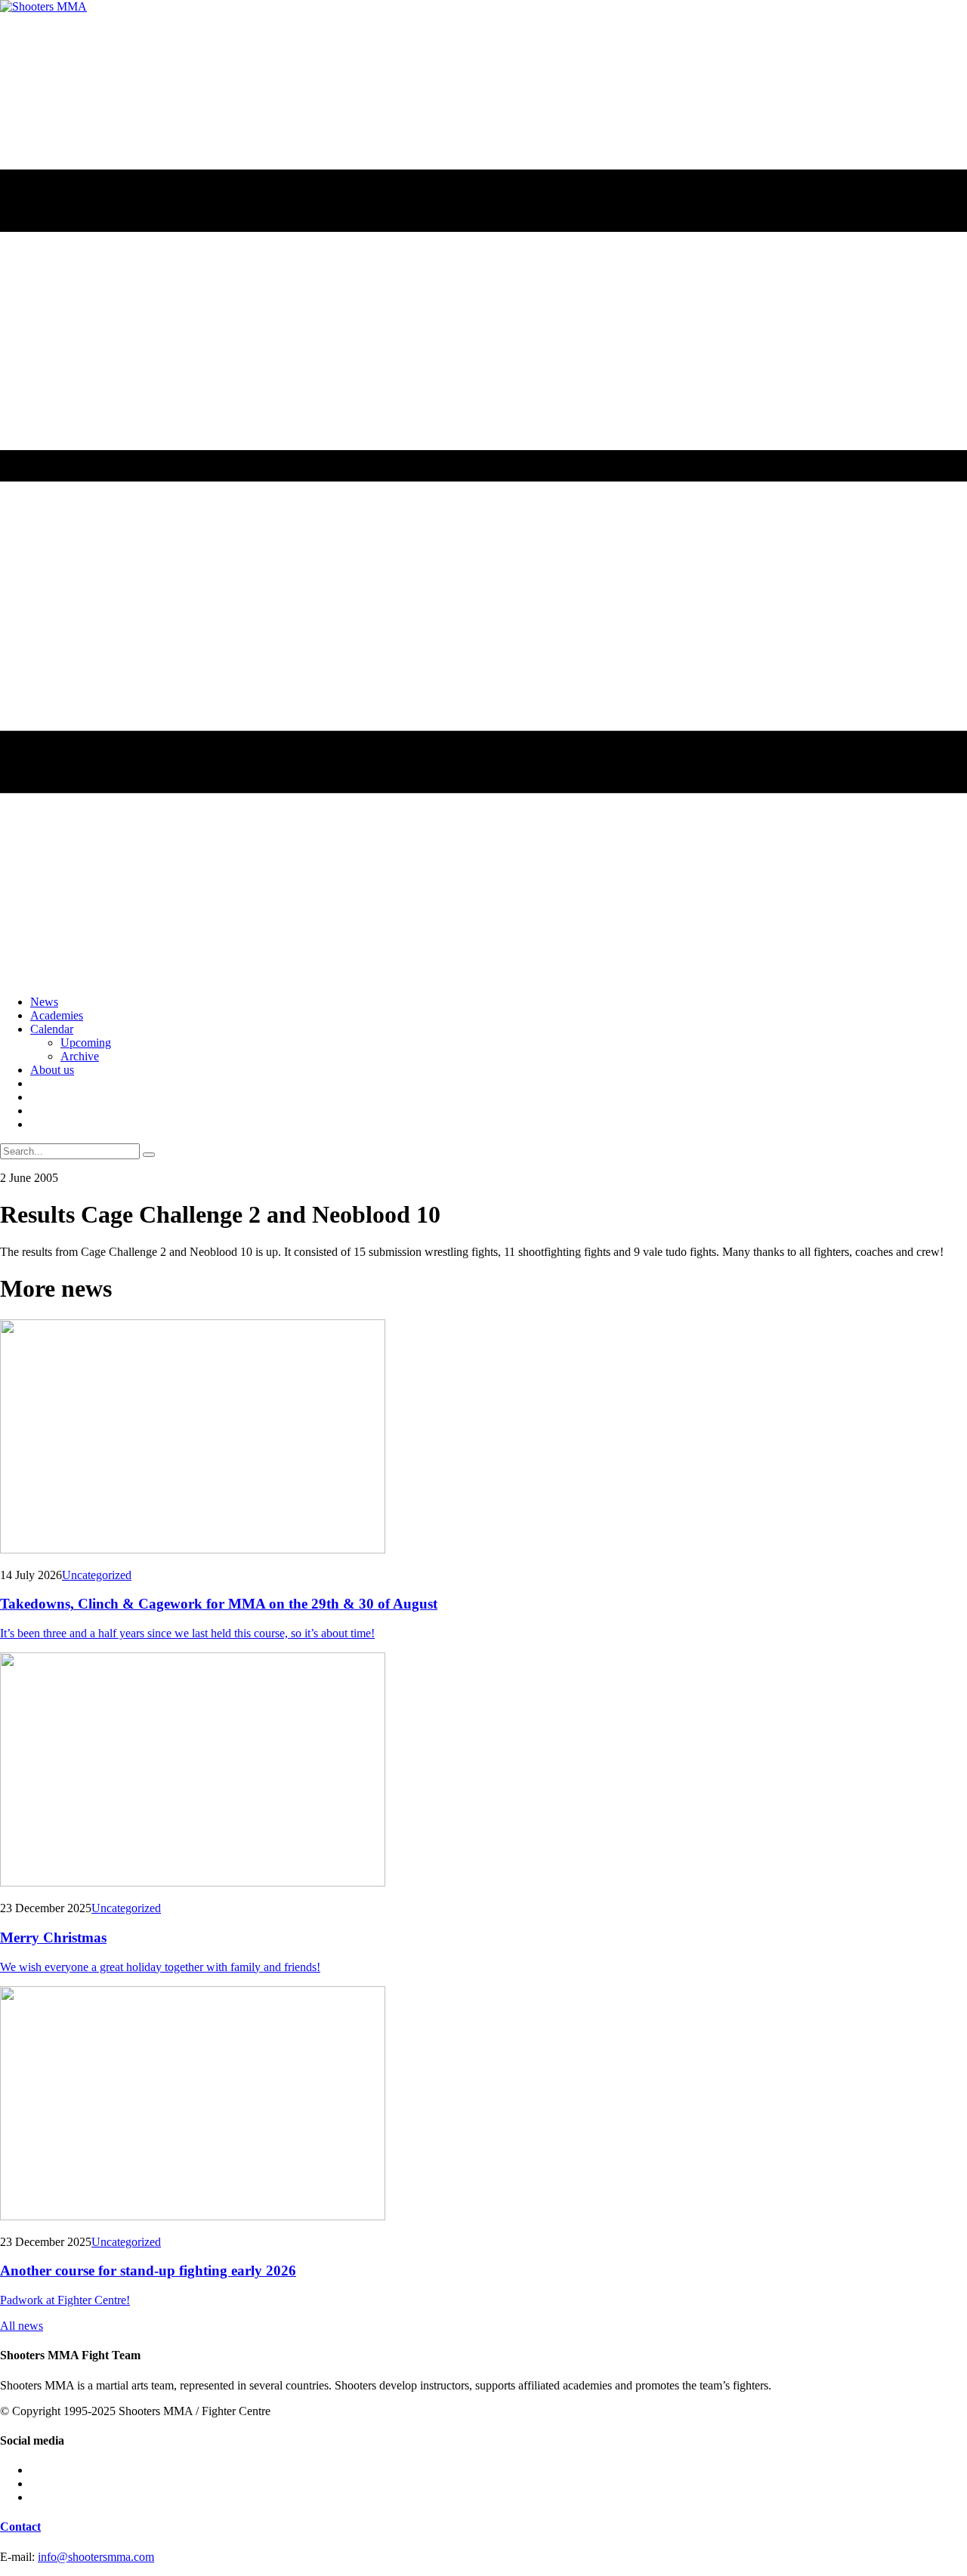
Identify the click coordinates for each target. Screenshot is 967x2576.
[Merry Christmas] (483, 1771)
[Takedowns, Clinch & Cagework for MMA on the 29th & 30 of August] (483, 1438)
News (44, 1002)
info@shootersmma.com (96, 2557)
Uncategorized (97, 1575)
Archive (80, 1056)
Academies (57, 1015)
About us (52, 1070)
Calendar (52, 1029)
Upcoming (86, 1043)
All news (22, 2326)
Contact (20, 2527)
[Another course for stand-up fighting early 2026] (483, 2105)
